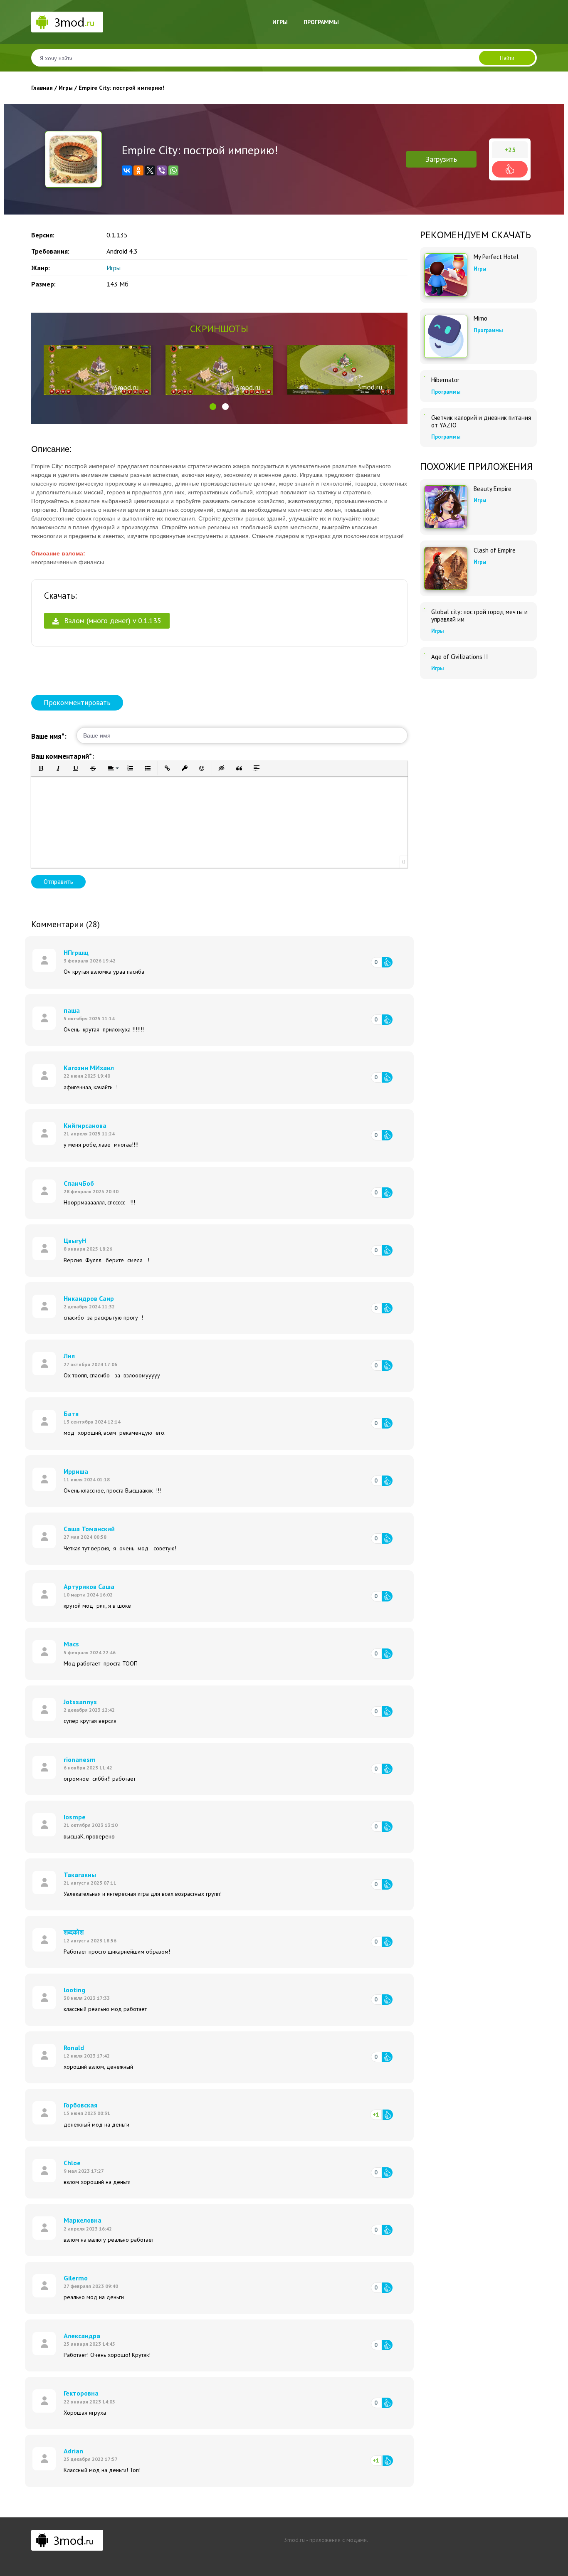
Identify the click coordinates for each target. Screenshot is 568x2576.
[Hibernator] (425, 377)
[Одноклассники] (138, 170)
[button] (213, 407)
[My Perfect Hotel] (446, 275)
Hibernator (445, 380)
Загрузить (441, 159)
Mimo (480, 318)
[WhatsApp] (173, 170)
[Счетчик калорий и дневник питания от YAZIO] (425, 415)
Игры (280, 22)
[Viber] (162, 170)
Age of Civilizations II (460, 657)
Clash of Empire (495, 550)
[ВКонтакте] (127, 170)
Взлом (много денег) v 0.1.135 (112, 621)
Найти (507, 58)
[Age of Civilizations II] (425, 654)
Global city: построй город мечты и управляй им (479, 616)
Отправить (58, 882)
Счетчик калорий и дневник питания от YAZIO (481, 422)
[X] (150, 170)
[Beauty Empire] (446, 507)
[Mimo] (446, 336)
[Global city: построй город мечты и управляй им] (425, 609)
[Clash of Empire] (446, 568)
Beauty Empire (493, 489)
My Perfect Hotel (496, 257)
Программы (321, 22)
